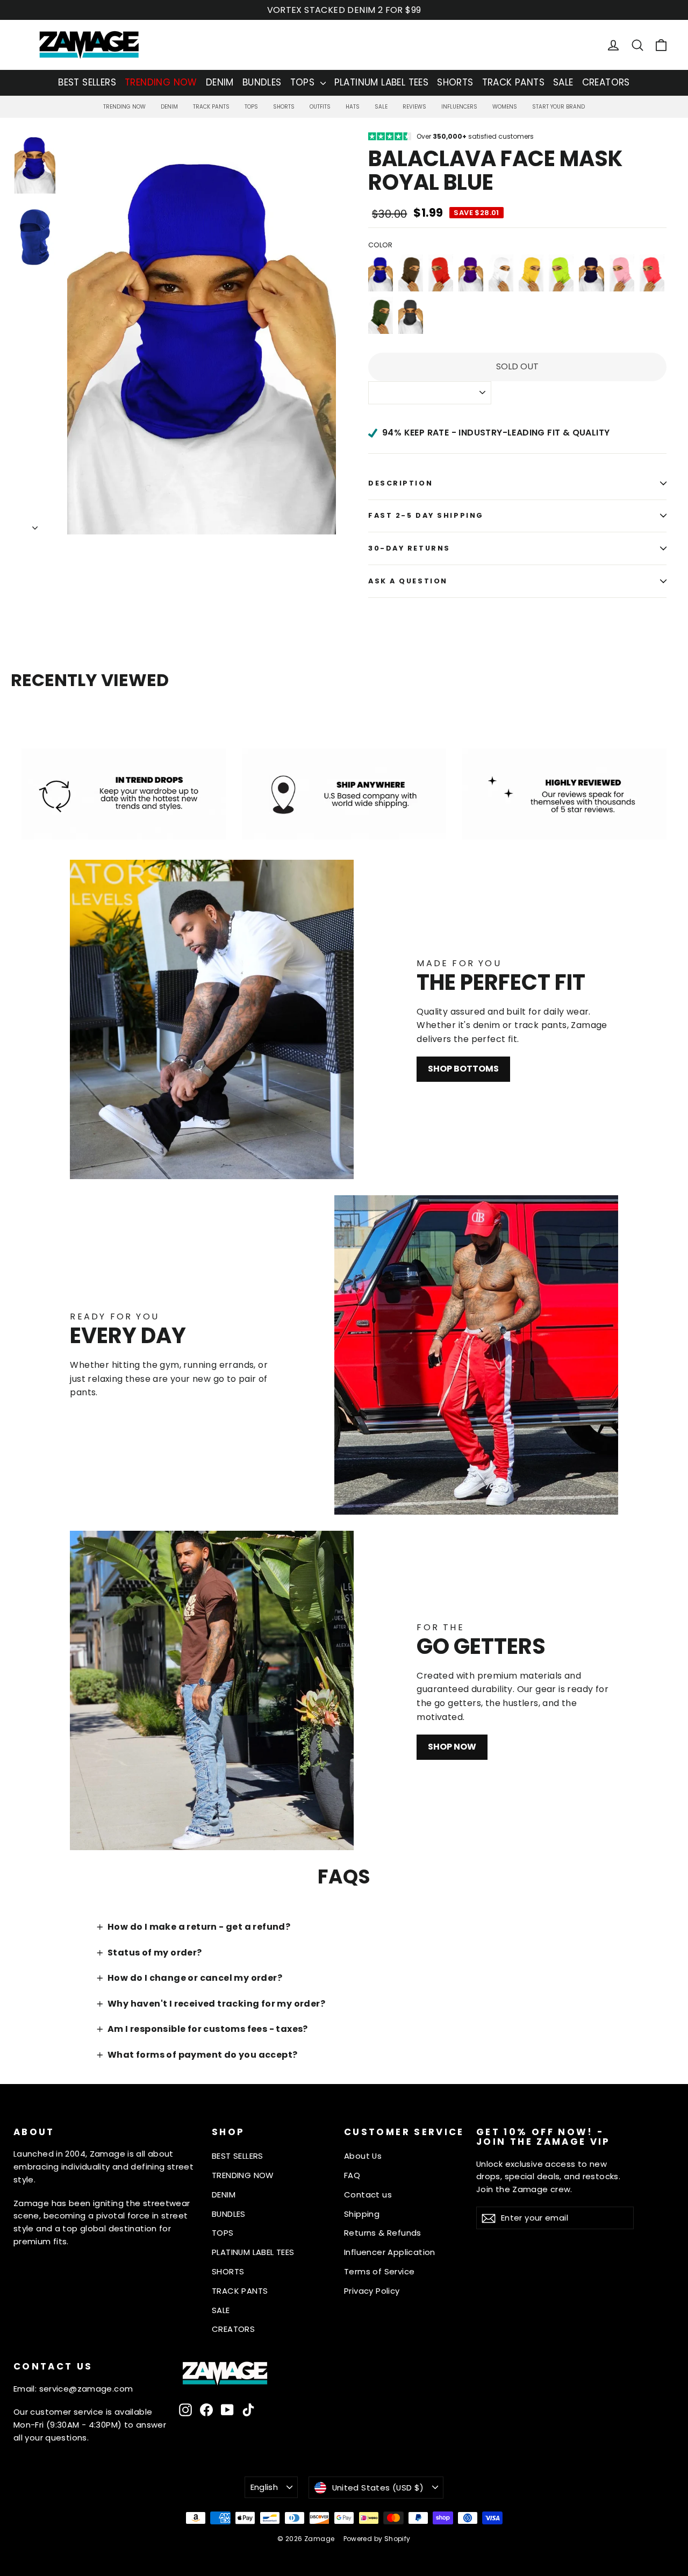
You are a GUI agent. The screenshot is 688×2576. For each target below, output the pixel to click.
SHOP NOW (452, 1747)
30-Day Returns (409, 548)
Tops (251, 107)
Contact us (368, 2195)
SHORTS (455, 82)
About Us (363, 2156)
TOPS (304, 82)
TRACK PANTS (513, 82)
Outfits (320, 107)
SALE (563, 82)
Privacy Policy (372, 2291)
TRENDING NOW (161, 82)
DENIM (220, 82)
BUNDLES (262, 82)
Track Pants (211, 107)
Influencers (459, 107)
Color (380, 245)
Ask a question (408, 581)
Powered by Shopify (377, 2539)
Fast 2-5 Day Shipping (426, 515)
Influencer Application (390, 2252)
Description (400, 483)
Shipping (362, 2214)
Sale (381, 107)
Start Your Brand (558, 107)
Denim (169, 107)
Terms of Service (379, 2271)
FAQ (352, 2175)
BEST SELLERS (87, 82)
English (264, 2487)
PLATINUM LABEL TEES (382, 82)
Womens (505, 107)
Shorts (284, 107)
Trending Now (124, 107)
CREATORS (606, 82)
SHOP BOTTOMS (463, 1069)
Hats (353, 107)
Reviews (414, 107)
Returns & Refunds (383, 2233)
